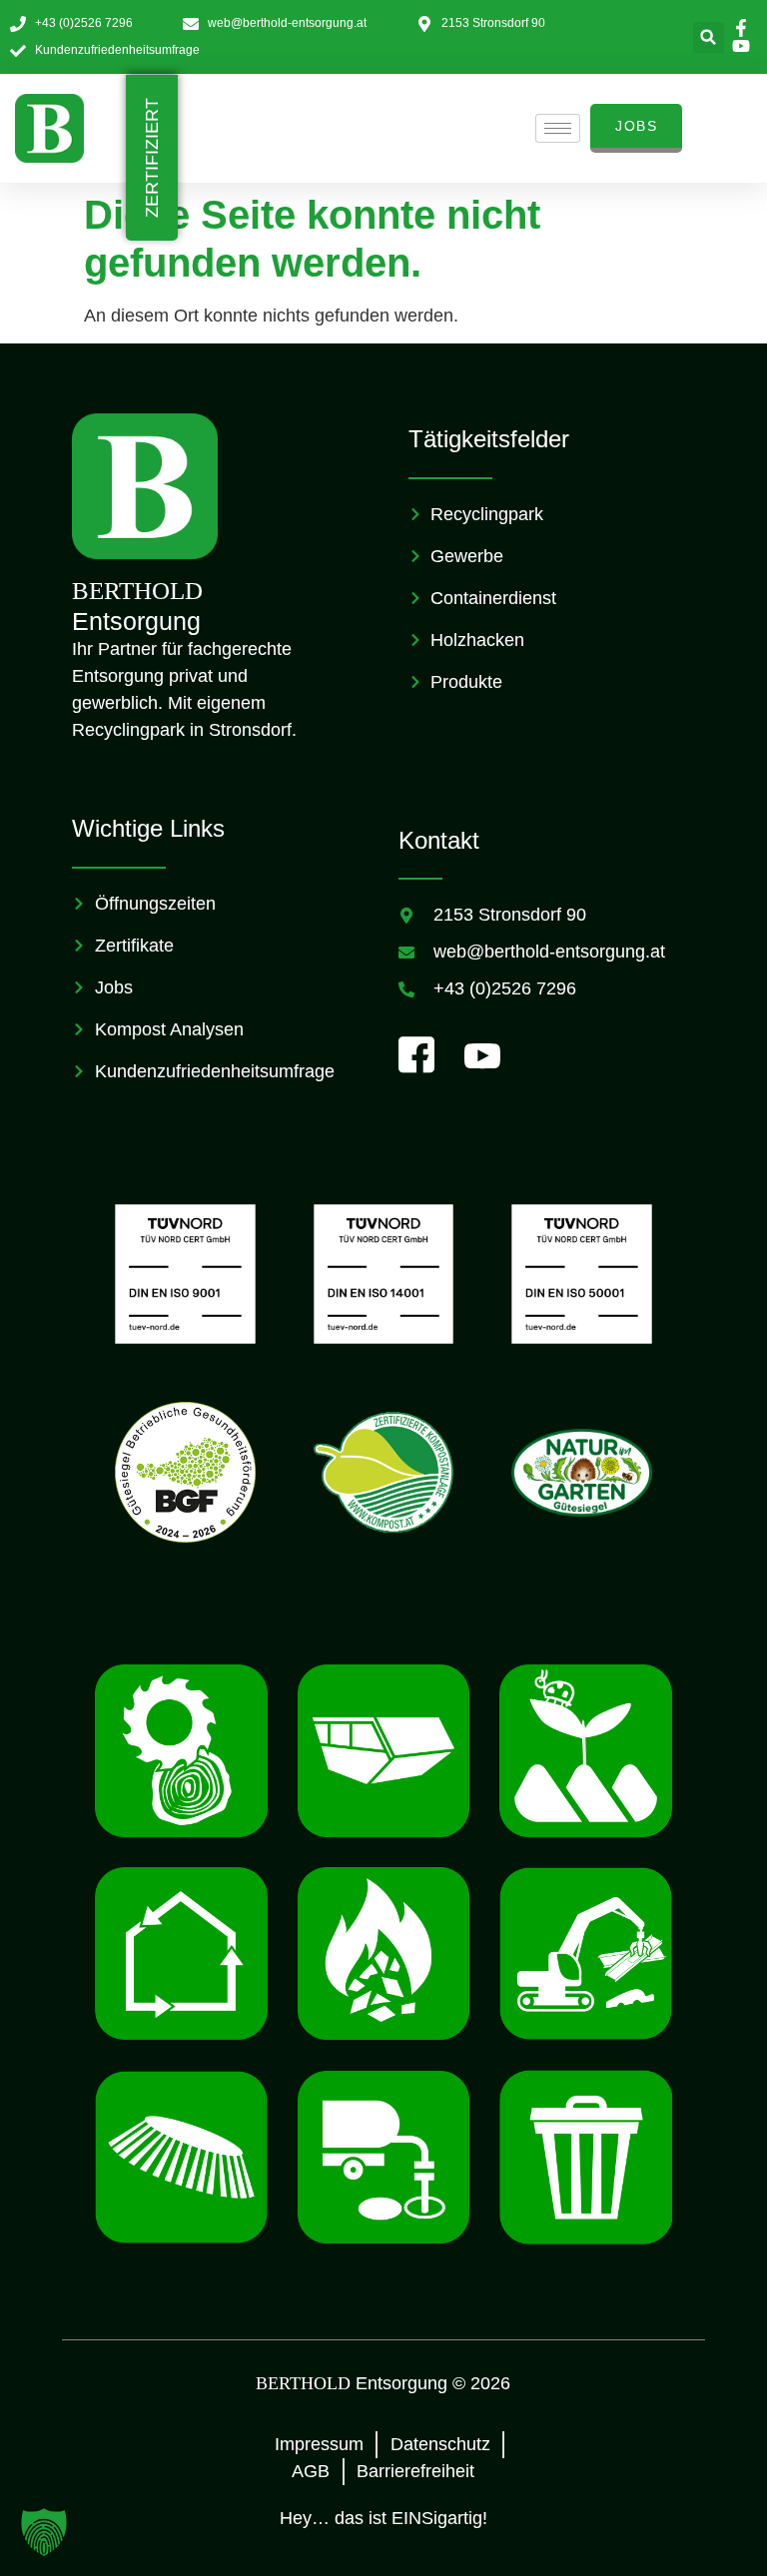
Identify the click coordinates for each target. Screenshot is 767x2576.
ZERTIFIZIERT (152, 158)
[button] (709, 37)
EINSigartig (437, 2518)
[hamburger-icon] (558, 128)
